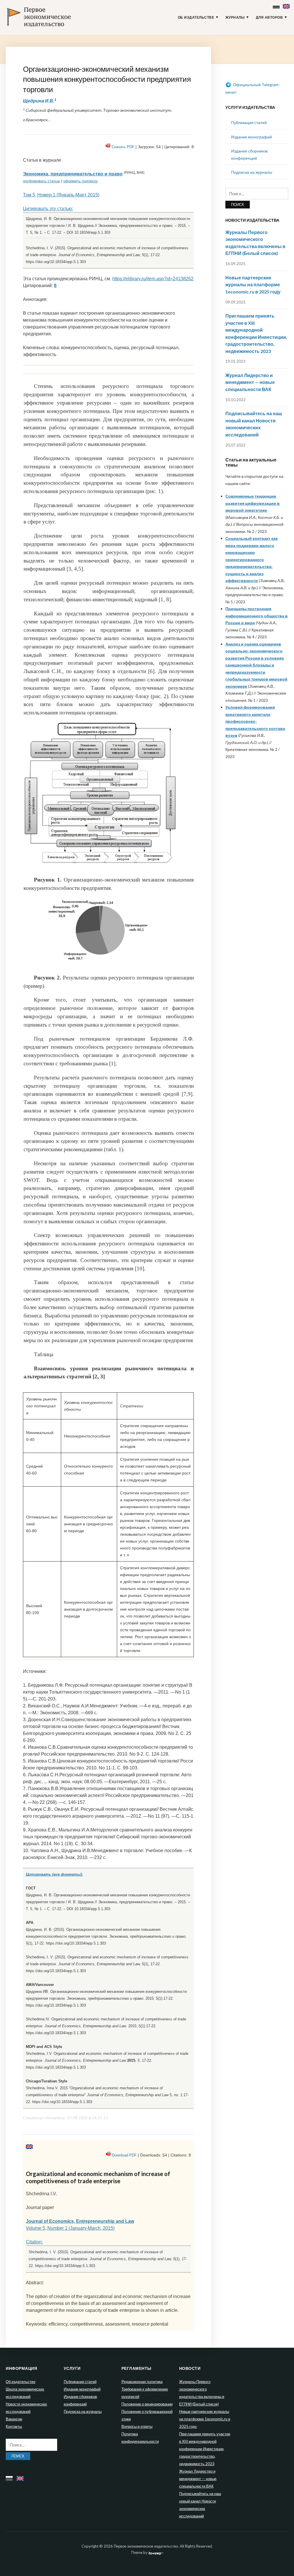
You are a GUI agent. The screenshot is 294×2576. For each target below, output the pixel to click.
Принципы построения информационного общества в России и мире (257, 616)
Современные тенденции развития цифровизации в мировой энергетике (253, 503)
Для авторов (269, 18)
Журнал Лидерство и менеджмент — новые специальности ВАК (250, 382)
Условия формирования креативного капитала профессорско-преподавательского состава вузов (255, 721)
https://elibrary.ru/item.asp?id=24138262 (153, 279)
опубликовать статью (41, 181)
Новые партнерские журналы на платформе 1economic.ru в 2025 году (253, 285)
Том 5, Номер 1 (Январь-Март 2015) (61, 195)
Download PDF (124, 2155)
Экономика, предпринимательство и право (73, 174)
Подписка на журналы (252, 172)
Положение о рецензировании (147, 2404)
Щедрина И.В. (39, 101)
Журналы (235, 18)
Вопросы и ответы (137, 2426)
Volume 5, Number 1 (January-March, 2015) (70, 2228)
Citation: (34, 2242)
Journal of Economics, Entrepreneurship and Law (80, 2221)
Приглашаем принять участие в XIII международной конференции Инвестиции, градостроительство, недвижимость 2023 (205, 2449)
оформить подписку (81, 181)
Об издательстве (196, 18)
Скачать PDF (123, 147)
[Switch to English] (287, 5)
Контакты (14, 2426)
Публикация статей (249, 122)
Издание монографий (252, 137)
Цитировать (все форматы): (54, 1874)
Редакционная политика (142, 2382)
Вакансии (14, 2419)
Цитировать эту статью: (48, 209)
